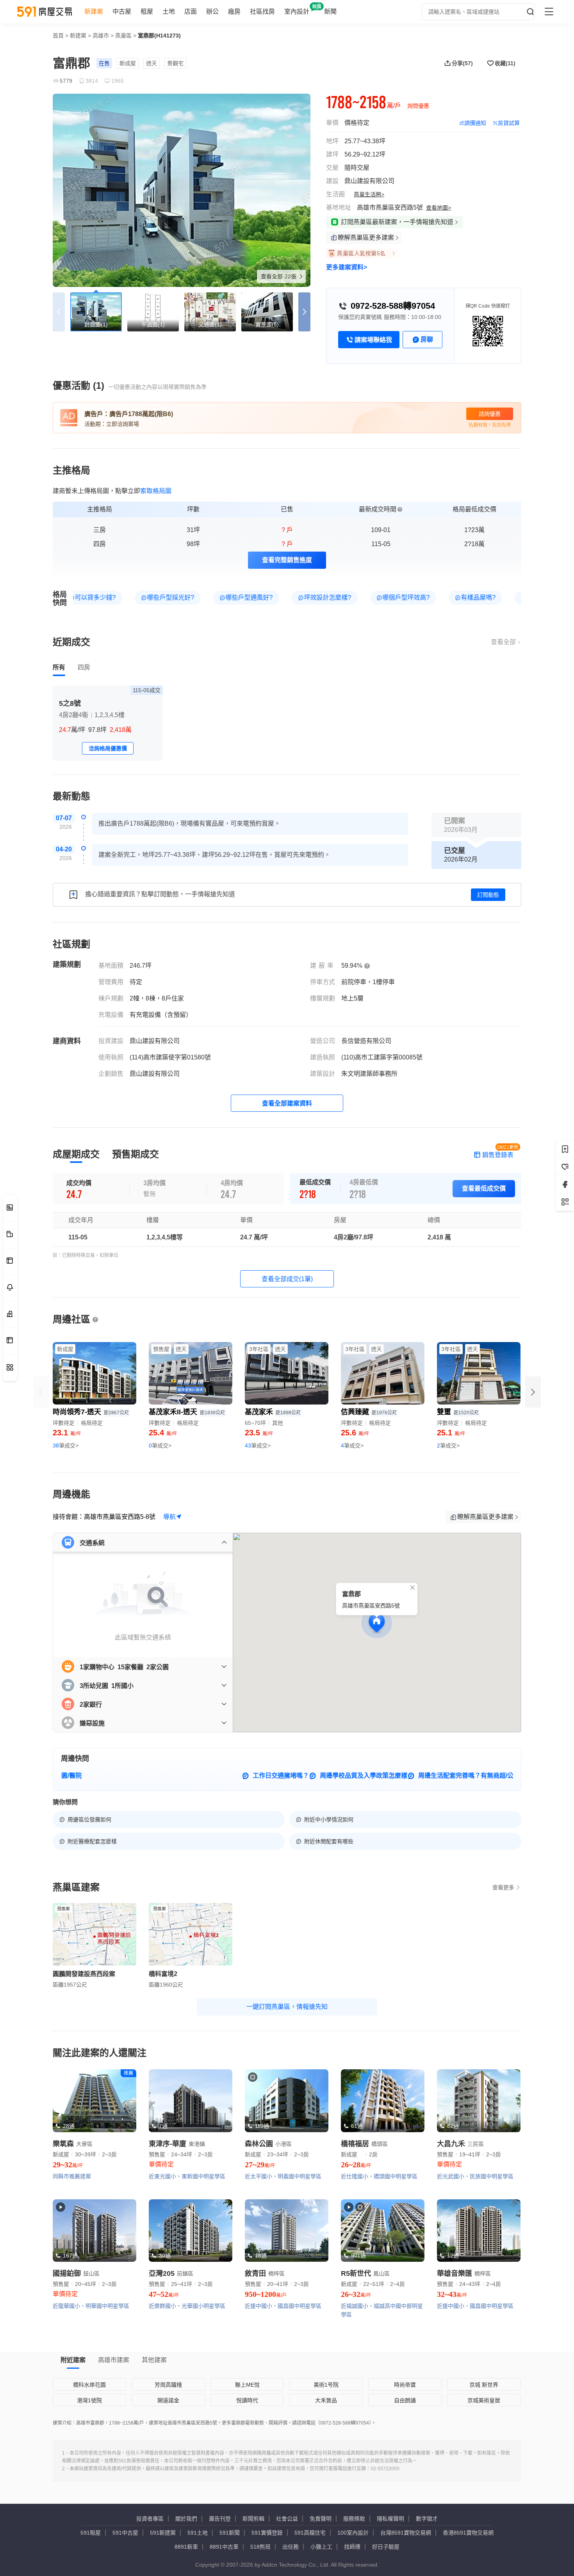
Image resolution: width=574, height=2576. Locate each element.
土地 (169, 12)
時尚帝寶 (405, 2385)
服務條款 (354, 2519)
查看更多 (503, 1887)
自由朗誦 (405, 2400)
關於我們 (186, 2519)
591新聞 (230, 2533)
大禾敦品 (326, 2400)
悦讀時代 (247, 2400)
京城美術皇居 (484, 2400)
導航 (169, 1517)
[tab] (59, 668)
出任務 (291, 2547)
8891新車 (186, 2547)
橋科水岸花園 (89, 2385)
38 (66, 1446)
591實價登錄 (267, 2533)
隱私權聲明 (390, 2519)
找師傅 (352, 2547)
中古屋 (122, 12)
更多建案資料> (347, 267)
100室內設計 (353, 2533)
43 (258, 1446)
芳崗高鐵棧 (168, 2385)
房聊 (427, 339)
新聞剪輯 (253, 2519)
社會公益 (287, 2519)
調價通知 (475, 123)
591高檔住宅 (310, 2533)
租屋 (147, 12)
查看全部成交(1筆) (287, 1279)
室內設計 (297, 12)
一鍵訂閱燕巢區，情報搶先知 (287, 2007)
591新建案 (163, 2533)
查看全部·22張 (279, 276)
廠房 (234, 12)
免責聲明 (321, 2519)
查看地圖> (439, 208)
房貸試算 (509, 123)
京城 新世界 (484, 2385)
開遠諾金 (168, 2400)
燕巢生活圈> (369, 194)
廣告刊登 (220, 2519)
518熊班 (260, 2547)
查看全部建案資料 (287, 1103)
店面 (191, 12)
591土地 (198, 2533)
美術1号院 (326, 2385)
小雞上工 (321, 2547)
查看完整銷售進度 (287, 560)
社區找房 (262, 12)
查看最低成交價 (484, 1188)
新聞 (330, 12)
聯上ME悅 (247, 2385)
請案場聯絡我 (373, 340)
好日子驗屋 (386, 2547)
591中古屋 (125, 2533)
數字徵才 (427, 2519)
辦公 (212, 12)
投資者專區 (150, 2519)
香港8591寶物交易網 (468, 2533)
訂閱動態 (488, 895)
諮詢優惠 (490, 414)
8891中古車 (224, 2547)
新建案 (94, 12)
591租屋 (91, 2533)
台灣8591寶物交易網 (406, 2533)
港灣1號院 (89, 2400)
